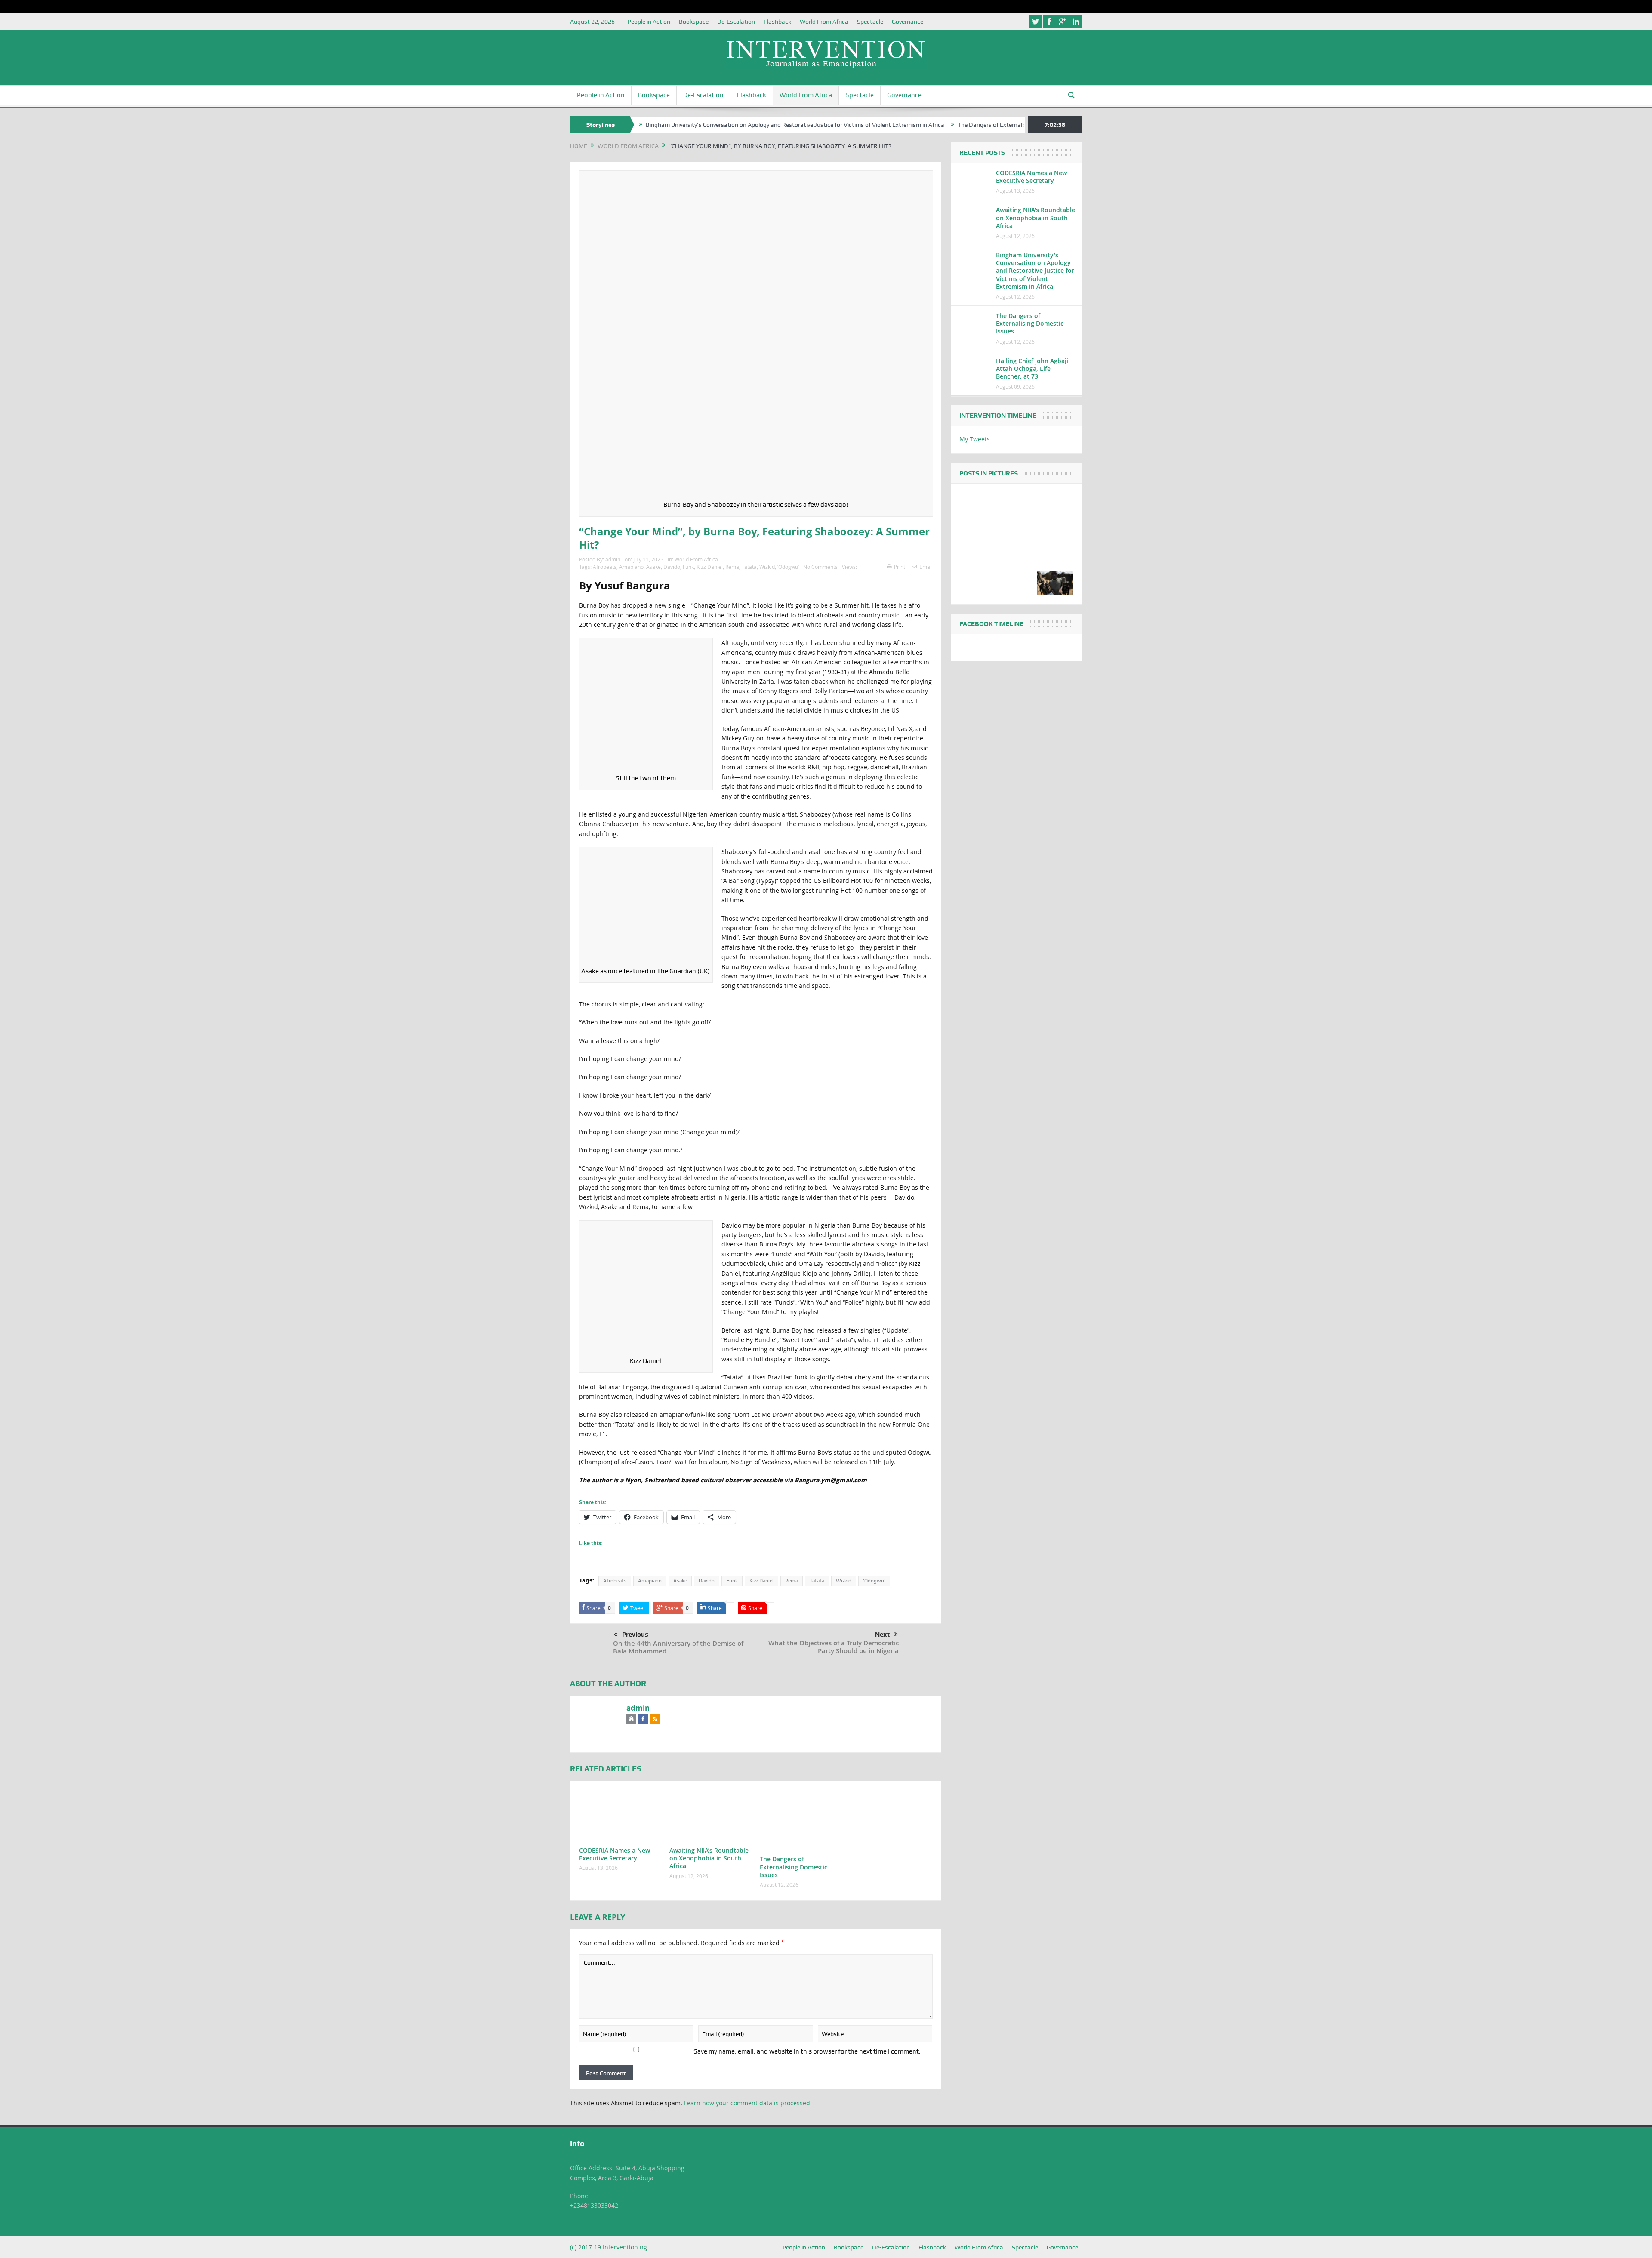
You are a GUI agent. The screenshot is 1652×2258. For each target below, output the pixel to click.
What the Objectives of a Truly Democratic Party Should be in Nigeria (834, 1647)
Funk (688, 567)
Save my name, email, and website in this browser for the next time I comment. (807, 2051)
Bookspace (694, 22)
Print (900, 567)
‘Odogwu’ (788, 567)
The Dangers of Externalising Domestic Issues (905, 125)
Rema (732, 567)
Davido (672, 567)
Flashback (777, 22)
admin (613, 559)
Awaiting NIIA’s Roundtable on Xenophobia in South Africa (709, 1858)
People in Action (649, 22)
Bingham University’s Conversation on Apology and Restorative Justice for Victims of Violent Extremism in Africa (681, 125)
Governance (908, 22)
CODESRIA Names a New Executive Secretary (615, 1854)
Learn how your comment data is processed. (748, 2103)
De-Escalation (736, 22)
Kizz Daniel (710, 567)
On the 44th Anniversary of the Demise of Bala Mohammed (678, 1647)
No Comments (820, 567)
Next (882, 1635)
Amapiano (631, 567)
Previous (635, 1635)
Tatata (749, 567)
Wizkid (767, 567)
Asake (653, 567)
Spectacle (870, 22)
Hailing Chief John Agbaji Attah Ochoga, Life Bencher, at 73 (1032, 369)
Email (926, 567)
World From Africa (824, 22)
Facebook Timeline (991, 624)
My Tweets (975, 439)
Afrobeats (605, 567)
